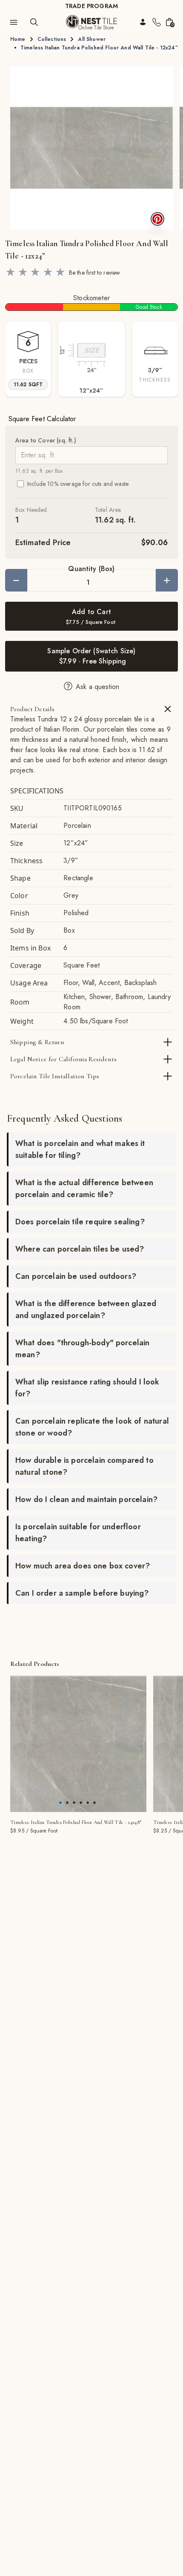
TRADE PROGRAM (91, 6)
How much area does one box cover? (83, 1566)
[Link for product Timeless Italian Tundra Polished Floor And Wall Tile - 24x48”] (78, 1744)
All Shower (92, 39)
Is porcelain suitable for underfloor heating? (78, 1533)
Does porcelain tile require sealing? (80, 1222)
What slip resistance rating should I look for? (87, 1388)
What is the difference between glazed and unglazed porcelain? (86, 1310)
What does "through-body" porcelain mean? (82, 1349)
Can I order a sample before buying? (82, 1593)
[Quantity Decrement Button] (16, 580)
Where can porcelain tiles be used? (80, 1249)
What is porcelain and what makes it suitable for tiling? (80, 1149)
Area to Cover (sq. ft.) (46, 440)
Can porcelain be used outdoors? (76, 1276)
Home (18, 39)
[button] (91, 148)
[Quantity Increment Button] (167, 580)
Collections (52, 39)
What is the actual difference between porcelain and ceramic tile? (84, 1189)
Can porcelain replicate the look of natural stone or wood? (92, 1427)
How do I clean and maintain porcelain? (86, 1499)
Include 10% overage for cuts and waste (78, 484)
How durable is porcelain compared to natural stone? (84, 1466)
